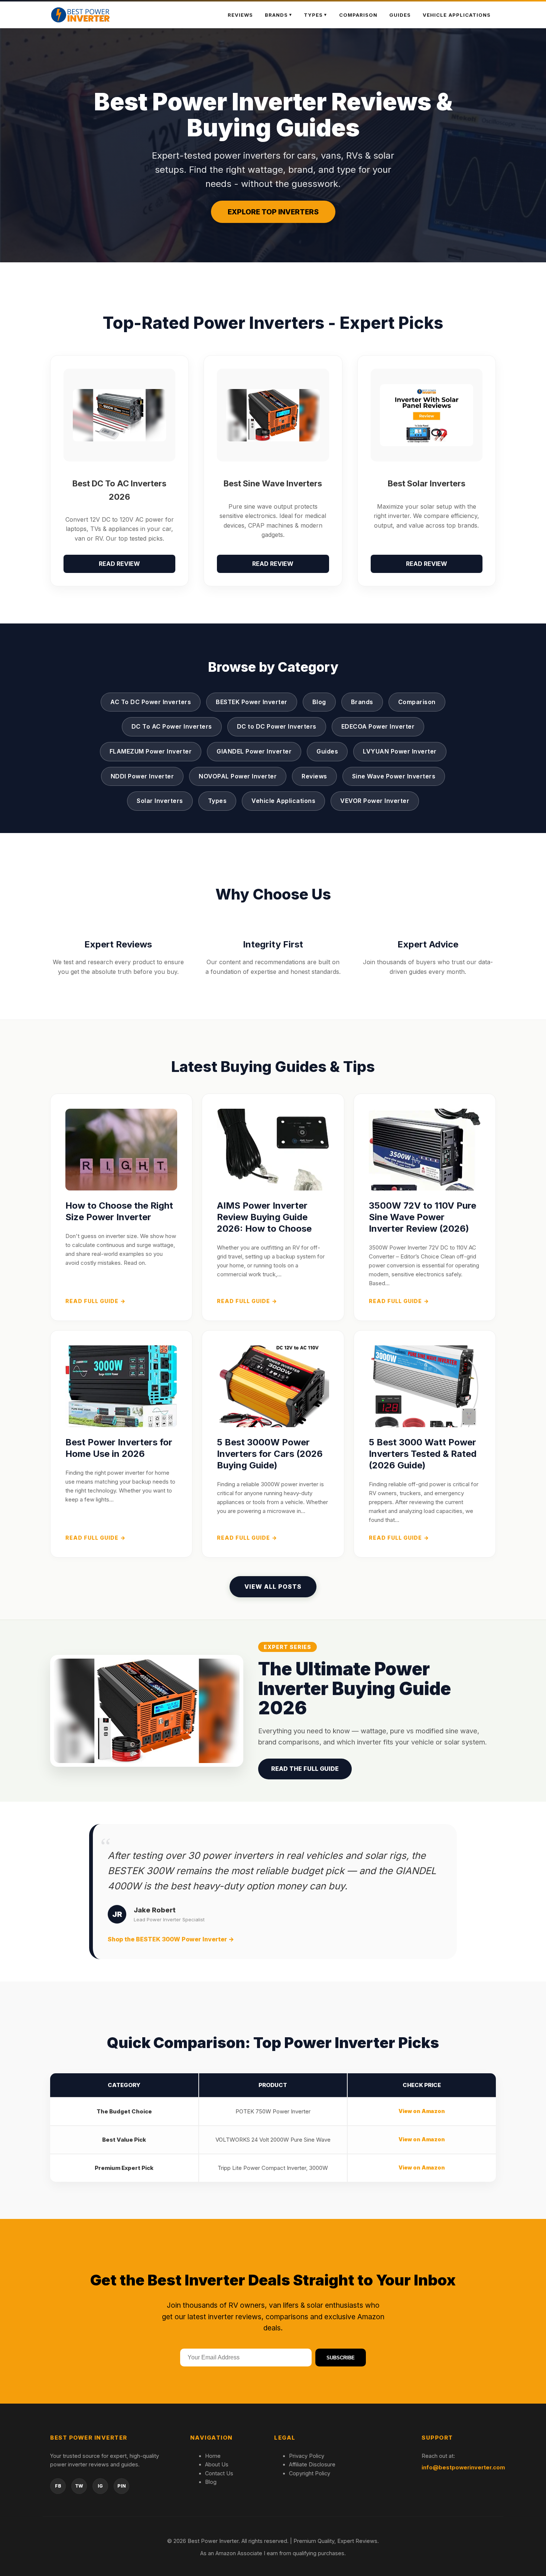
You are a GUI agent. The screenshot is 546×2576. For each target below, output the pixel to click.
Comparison (358, 15)
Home (213, 2456)
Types (313, 15)
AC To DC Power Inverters (151, 702)
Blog (319, 702)
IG (100, 2486)
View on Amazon (422, 2111)
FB (58, 2486)
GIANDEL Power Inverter (254, 751)
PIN (122, 2486)
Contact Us (219, 2473)
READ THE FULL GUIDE (305, 1769)
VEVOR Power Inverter (375, 801)
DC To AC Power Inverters (172, 726)
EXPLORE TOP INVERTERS (273, 212)
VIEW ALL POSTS (273, 1587)
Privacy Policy (307, 2456)
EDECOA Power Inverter (378, 726)
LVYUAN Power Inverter (400, 751)
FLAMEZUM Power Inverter (151, 751)
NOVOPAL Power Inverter (238, 776)
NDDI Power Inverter (142, 776)
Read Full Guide (95, 1301)
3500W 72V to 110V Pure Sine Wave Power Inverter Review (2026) (422, 1217)
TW (79, 2486)
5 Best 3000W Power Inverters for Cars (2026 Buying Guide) (270, 1454)
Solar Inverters (160, 801)
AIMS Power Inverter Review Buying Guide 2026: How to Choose (264, 1217)
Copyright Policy (310, 2473)
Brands (362, 702)
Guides (400, 15)
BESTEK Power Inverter (252, 702)
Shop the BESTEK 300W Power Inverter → (171, 1939)
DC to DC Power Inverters (277, 726)
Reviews (240, 15)
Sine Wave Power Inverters (394, 776)
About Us (217, 2464)
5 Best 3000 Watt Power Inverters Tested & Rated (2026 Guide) (423, 1454)
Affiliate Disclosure (312, 2464)
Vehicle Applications (457, 15)
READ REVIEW (119, 564)
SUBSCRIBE (341, 2358)
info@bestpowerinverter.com (463, 2467)
